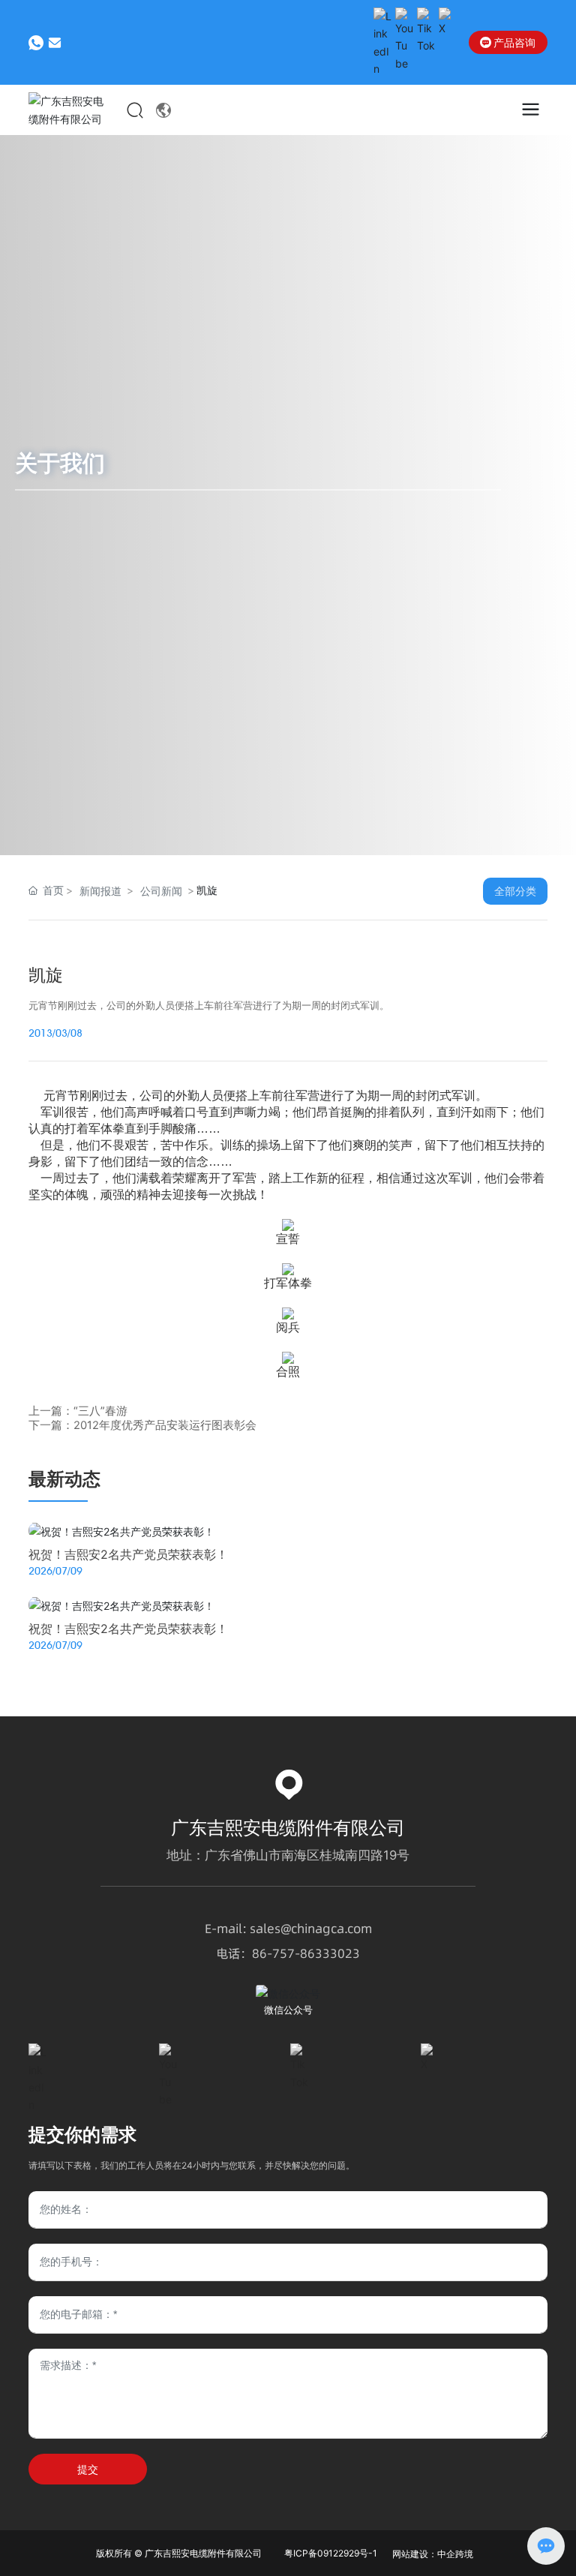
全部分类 (515, 891)
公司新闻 (161, 891)
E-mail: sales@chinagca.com (288, 1929)
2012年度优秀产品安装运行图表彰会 (165, 1425)
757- (286, 1953)
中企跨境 (455, 2554)
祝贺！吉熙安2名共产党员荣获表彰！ (128, 1554)
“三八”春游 (100, 1411)
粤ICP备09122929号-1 (331, 2553)
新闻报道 (100, 891)
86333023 (330, 1953)
